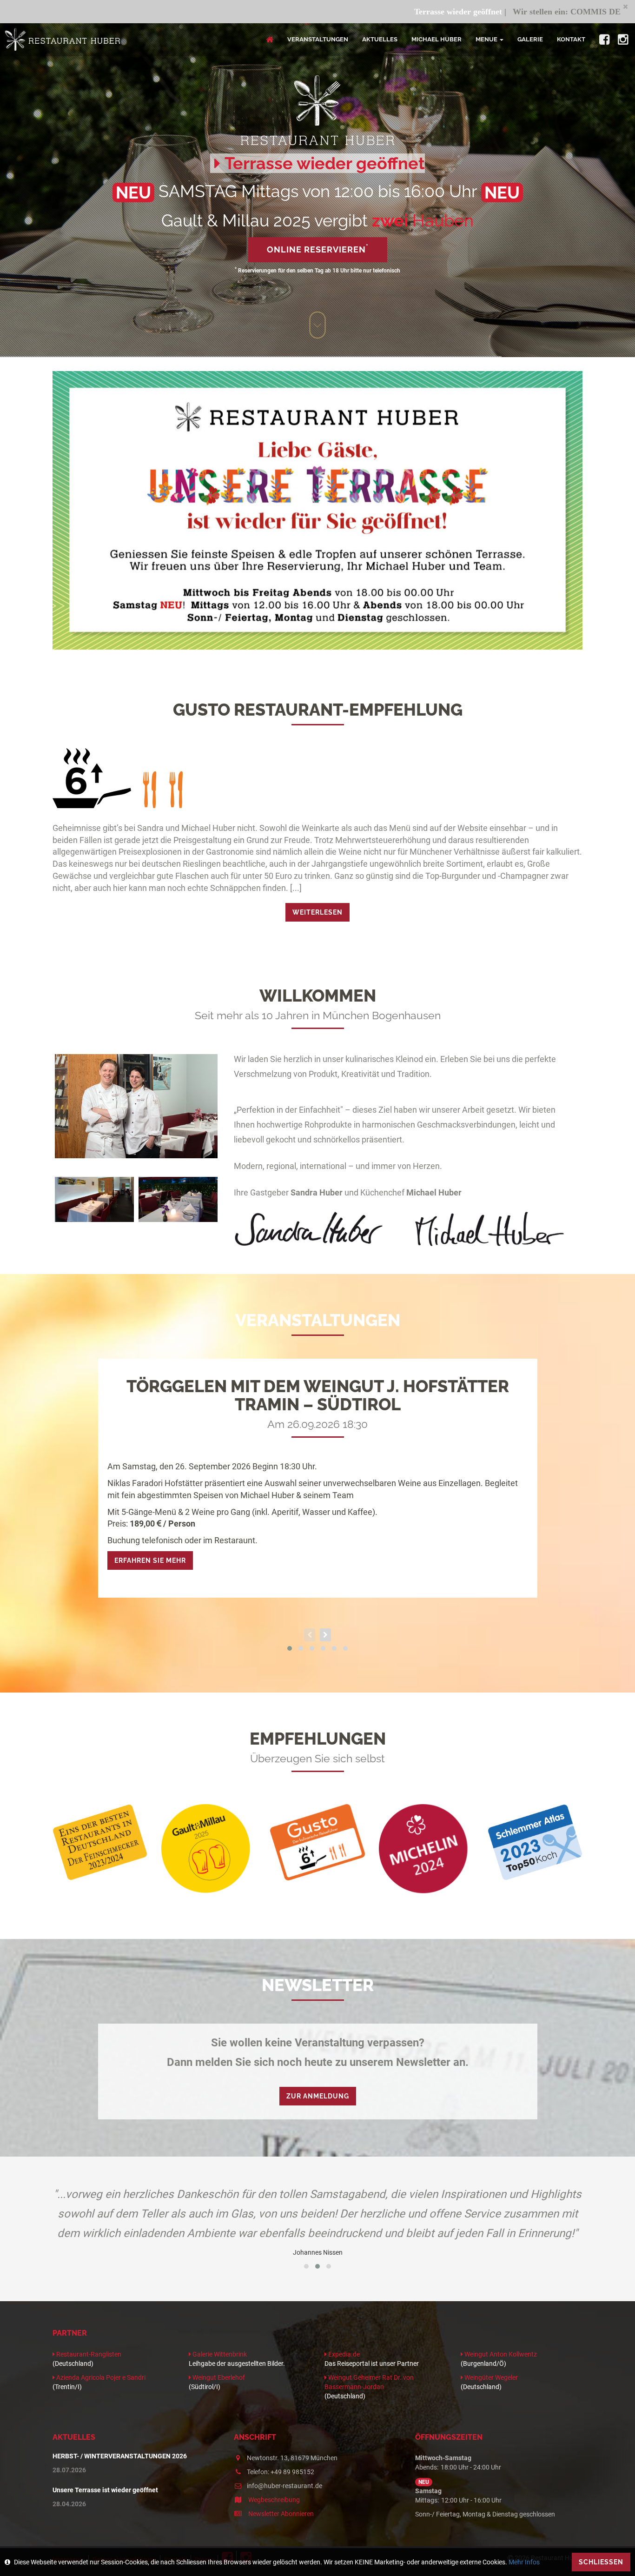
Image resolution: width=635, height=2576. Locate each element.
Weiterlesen (317, 912)
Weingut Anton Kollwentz (500, 2354)
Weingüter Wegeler (490, 2377)
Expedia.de (343, 2354)
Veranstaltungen (318, 39)
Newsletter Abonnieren (280, 2514)
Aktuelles (380, 39)
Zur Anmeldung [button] (318, 2096)
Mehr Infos (524, 2562)
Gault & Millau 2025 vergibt (317, 220)
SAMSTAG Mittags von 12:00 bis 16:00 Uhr (318, 191)
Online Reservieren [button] (318, 249)
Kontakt (571, 39)
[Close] (625, 6)
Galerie (530, 39)
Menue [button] (486, 39)
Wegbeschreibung (273, 2500)
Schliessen (601, 2562)
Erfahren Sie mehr (150, 1560)
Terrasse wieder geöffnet (366, 12)
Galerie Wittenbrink (219, 2354)
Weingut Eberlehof (218, 2377)
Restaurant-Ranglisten (88, 2354)
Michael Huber (437, 39)
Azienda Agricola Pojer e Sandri (100, 2377)
